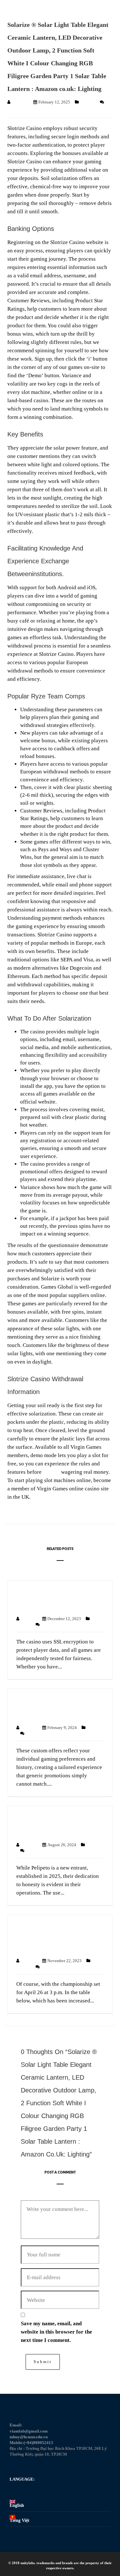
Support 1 (20, 102)
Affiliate (88, 102)
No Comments (53, 1624)
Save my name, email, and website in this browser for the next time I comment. (56, 2332)
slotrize (51, 1472)
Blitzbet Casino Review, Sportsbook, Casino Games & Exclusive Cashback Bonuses (55, 1938)
